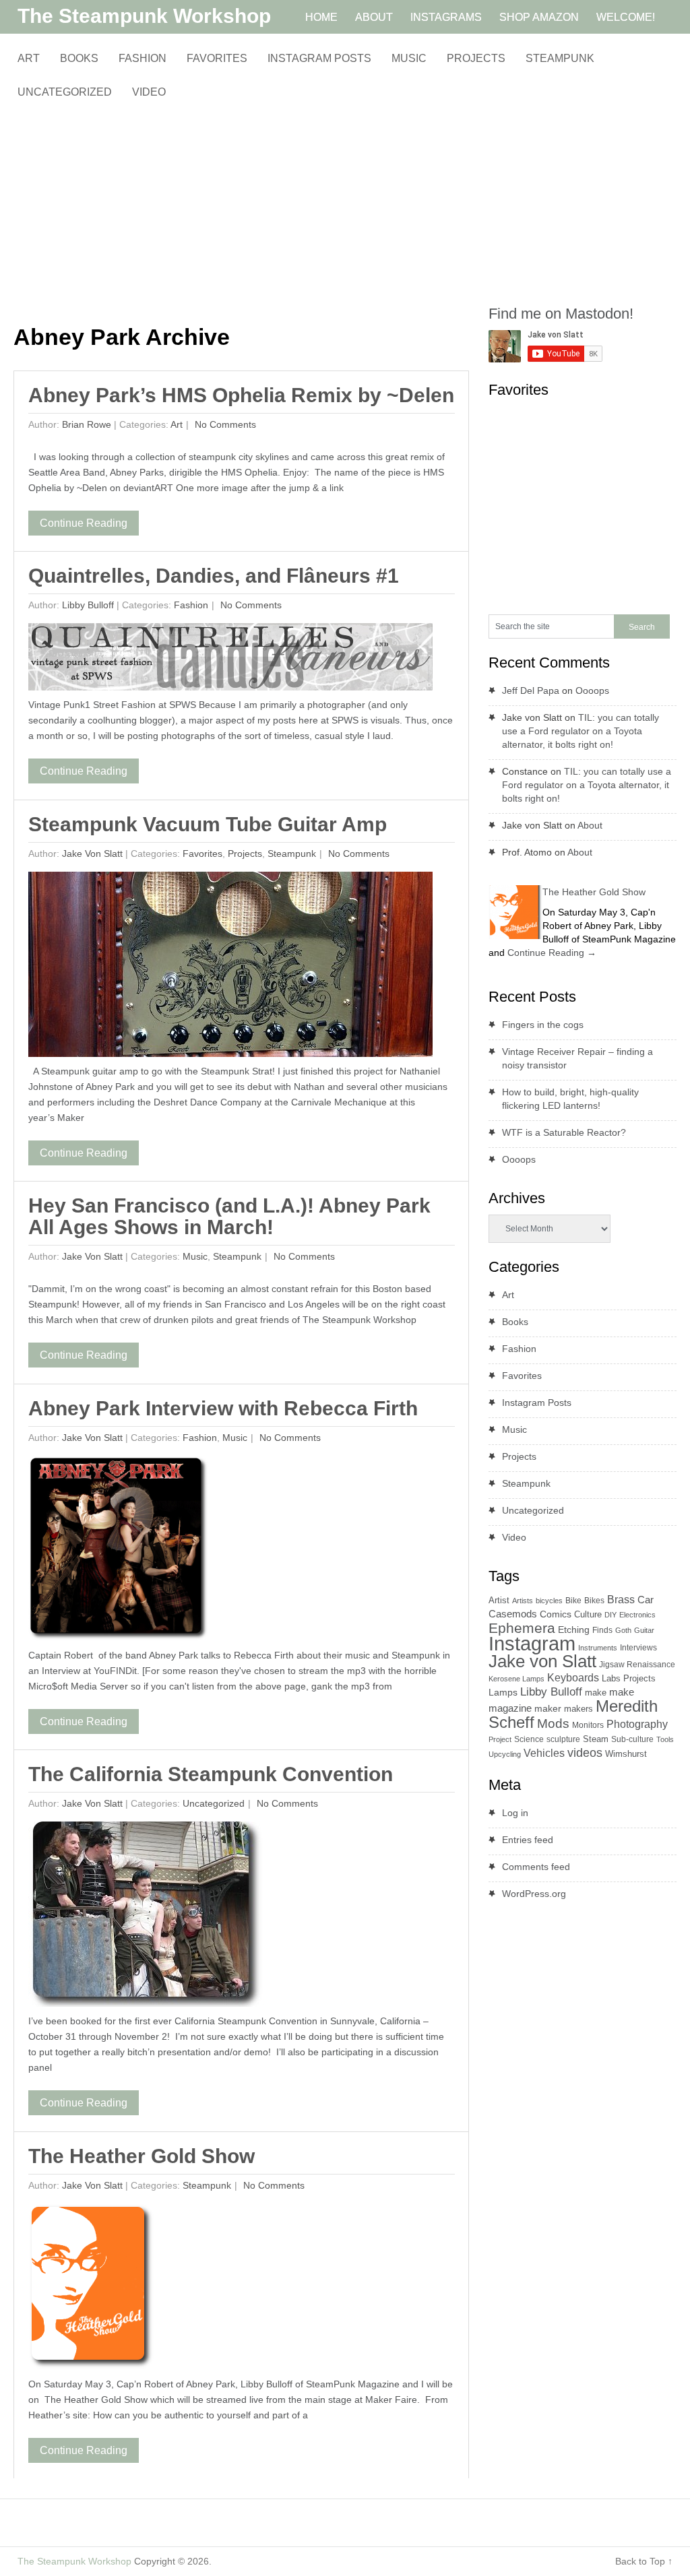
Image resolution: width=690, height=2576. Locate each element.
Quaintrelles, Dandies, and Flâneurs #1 (214, 576)
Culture (588, 1614)
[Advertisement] (241, 212)
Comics (556, 1614)
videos (585, 1753)
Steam (596, 1739)
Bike (573, 1601)
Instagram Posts (319, 58)
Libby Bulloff (88, 605)
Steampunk (560, 58)
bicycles (549, 1601)
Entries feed (528, 1840)
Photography (637, 1724)
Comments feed (536, 1867)
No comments (224, 424)
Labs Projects (629, 1678)
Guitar (644, 1630)
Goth (623, 1630)
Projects (476, 58)
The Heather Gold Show (142, 2156)
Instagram (532, 1643)
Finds (602, 1630)
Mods (553, 1724)
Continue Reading (84, 523)
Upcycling (505, 1754)
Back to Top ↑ (644, 2561)
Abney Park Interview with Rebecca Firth (223, 1408)
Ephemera (522, 1628)
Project (500, 1739)
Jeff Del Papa (531, 690)
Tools (665, 1739)
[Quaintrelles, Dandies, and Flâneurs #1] (230, 660)
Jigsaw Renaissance (637, 1665)
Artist (499, 1600)
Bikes (594, 1601)
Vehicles (544, 1753)
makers (578, 1709)
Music (409, 58)
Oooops (592, 690)
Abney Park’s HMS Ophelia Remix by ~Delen (241, 395)
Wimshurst (626, 1754)
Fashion (143, 58)
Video (149, 92)
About (590, 825)
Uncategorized (65, 92)
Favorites (217, 58)
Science (529, 1739)
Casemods (513, 1614)
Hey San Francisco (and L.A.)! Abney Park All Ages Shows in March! (229, 1216)
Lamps (503, 1692)
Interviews (638, 1648)
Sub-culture (632, 1739)
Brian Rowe (87, 424)
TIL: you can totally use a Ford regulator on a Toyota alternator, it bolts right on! (581, 731)
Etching (574, 1630)
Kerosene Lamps (516, 1679)
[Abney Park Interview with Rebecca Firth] (119, 1552)
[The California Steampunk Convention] (146, 1918)
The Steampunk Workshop (144, 16)
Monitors (588, 1725)
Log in (515, 1813)
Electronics (637, 1615)
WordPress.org (534, 1894)
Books (79, 58)
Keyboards (573, 1678)
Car (646, 1600)
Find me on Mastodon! (561, 314)
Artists (523, 1601)
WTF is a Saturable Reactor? (564, 1132)
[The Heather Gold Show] (91, 2290)
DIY (610, 1615)
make (596, 1693)
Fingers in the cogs (543, 1025)
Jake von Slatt (92, 854)
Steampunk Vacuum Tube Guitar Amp (208, 824)
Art (29, 58)
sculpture (563, 1739)
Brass (621, 1599)
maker (548, 1708)
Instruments (598, 1648)
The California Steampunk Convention (211, 1774)
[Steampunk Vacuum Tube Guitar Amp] (230, 968)
